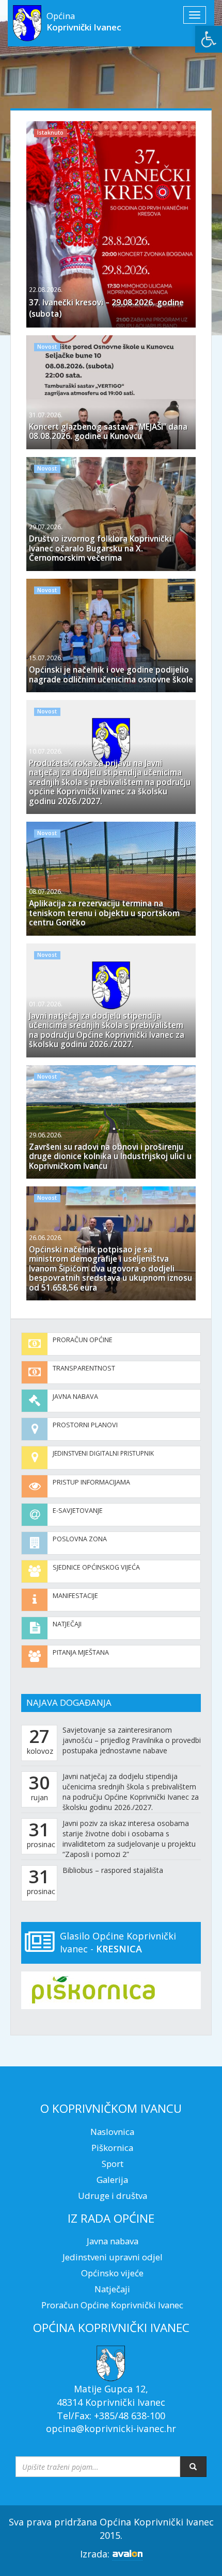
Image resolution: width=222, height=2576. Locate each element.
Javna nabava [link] (75, 1397)
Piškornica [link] (112, 2148)
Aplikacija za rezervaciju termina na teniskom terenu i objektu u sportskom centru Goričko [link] (104, 913)
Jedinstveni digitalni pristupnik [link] (103, 1453)
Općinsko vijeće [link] (112, 2273)
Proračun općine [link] (83, 1340)
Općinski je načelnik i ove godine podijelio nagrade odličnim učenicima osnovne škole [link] (111, 674)
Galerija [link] (112, 2180)
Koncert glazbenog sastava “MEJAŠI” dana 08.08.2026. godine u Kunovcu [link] (108, 431)
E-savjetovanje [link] (78, 1511)
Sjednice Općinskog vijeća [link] (96, 1567)
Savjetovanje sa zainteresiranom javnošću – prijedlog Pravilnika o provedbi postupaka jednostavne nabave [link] (132, 1740)
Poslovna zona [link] (80, 1539)
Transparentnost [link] (84, 1368)
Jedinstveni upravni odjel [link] (113, 2257)
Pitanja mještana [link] (81, 1652)
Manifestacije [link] (75, 1596)
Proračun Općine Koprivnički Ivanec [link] (112, 2305)
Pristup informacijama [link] (91, 1482)
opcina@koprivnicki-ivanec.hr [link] (111, 2428)
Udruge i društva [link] (113, 2196)
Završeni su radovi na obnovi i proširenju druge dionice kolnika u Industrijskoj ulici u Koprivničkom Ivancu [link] (110, 1156)
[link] (209, 39)
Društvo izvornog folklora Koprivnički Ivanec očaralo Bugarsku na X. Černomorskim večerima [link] (100, 548)
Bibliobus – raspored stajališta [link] (113, 1870)
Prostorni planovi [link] (85, 1425)
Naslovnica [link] (112, 2132)
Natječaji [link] (67, 1624)
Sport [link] (113, 2164)
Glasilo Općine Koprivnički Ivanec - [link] (118, 1943)
